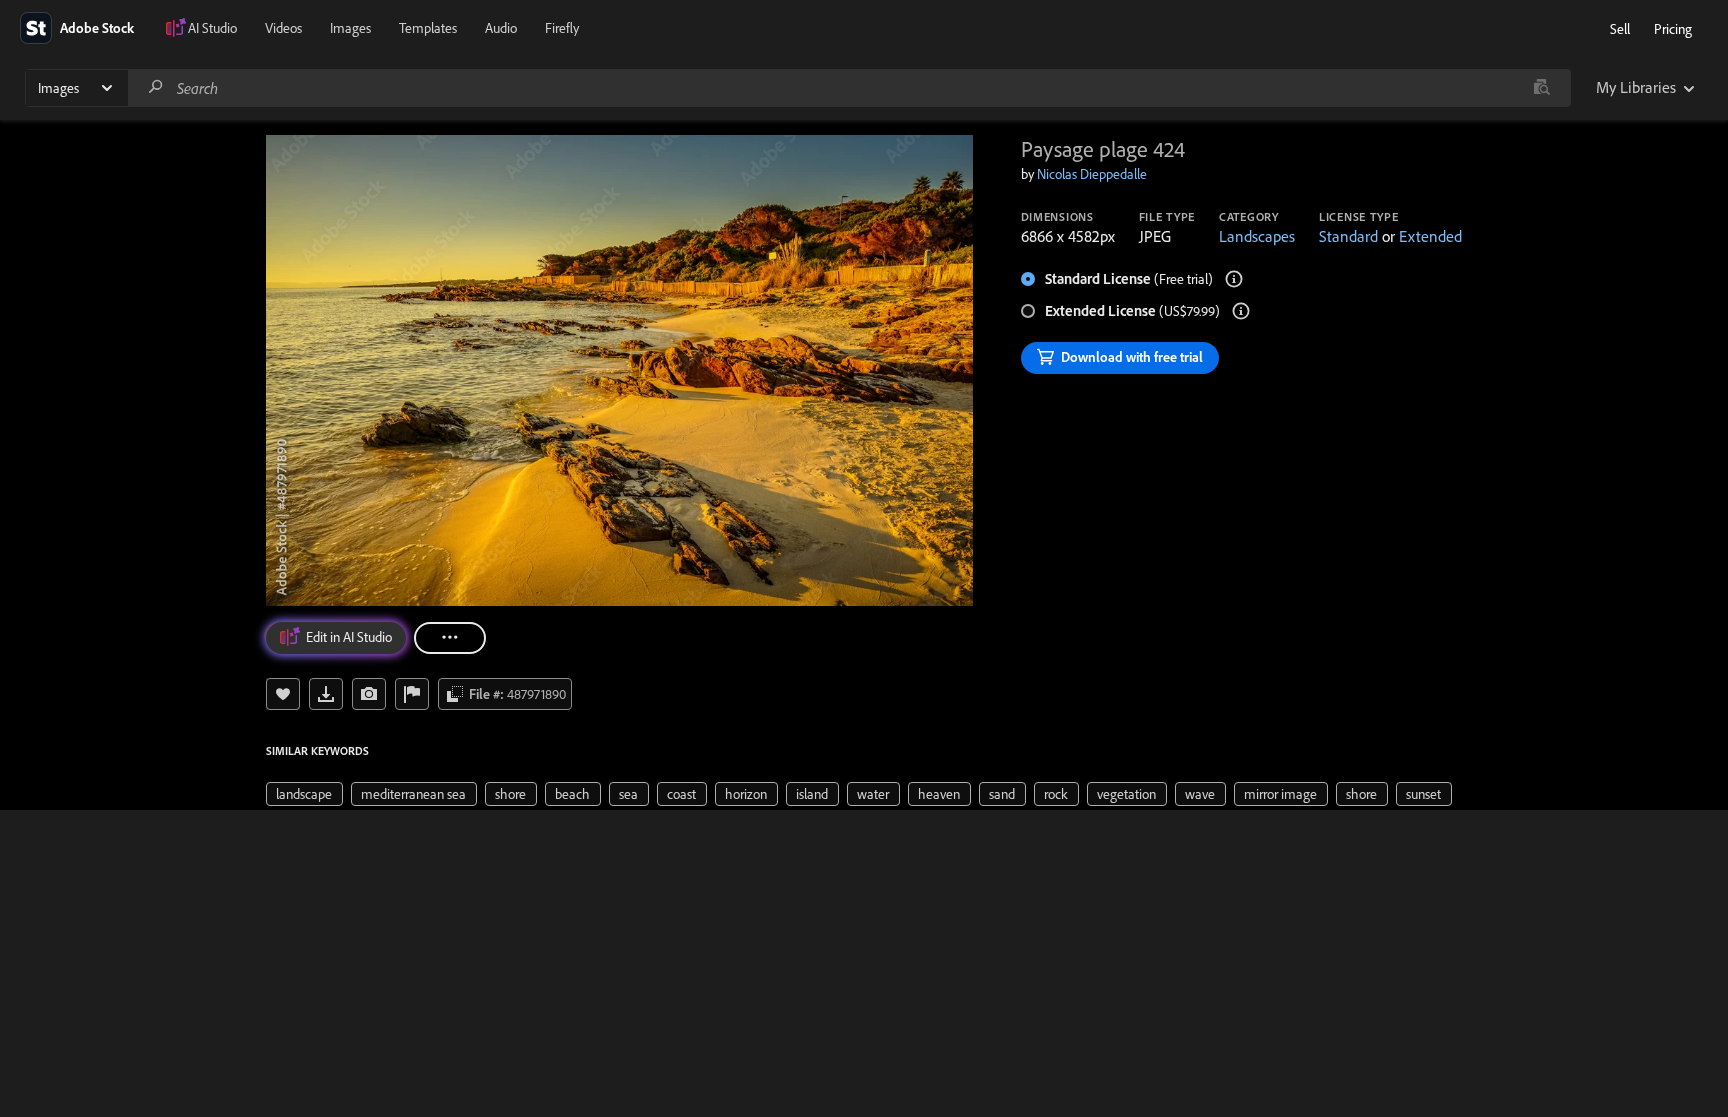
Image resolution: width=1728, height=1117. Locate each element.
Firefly (562, 28)
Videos (283, 28)
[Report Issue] (412, 694)
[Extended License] (1241, 311)
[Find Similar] (369, 694)
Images (350, 28)
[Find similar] (1541, 88)
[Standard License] (1234, 279)
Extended (1430, 236)
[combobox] (849, 88)
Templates (428, 28)
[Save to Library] (283, 694)
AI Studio (212, 28)
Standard (1348, 236)
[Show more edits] (450, 638)
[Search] (156, 87)
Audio (501, 28)
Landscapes (1257, 236)
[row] (304, 794)
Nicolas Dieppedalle (1092, 174)
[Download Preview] (326, 694)
